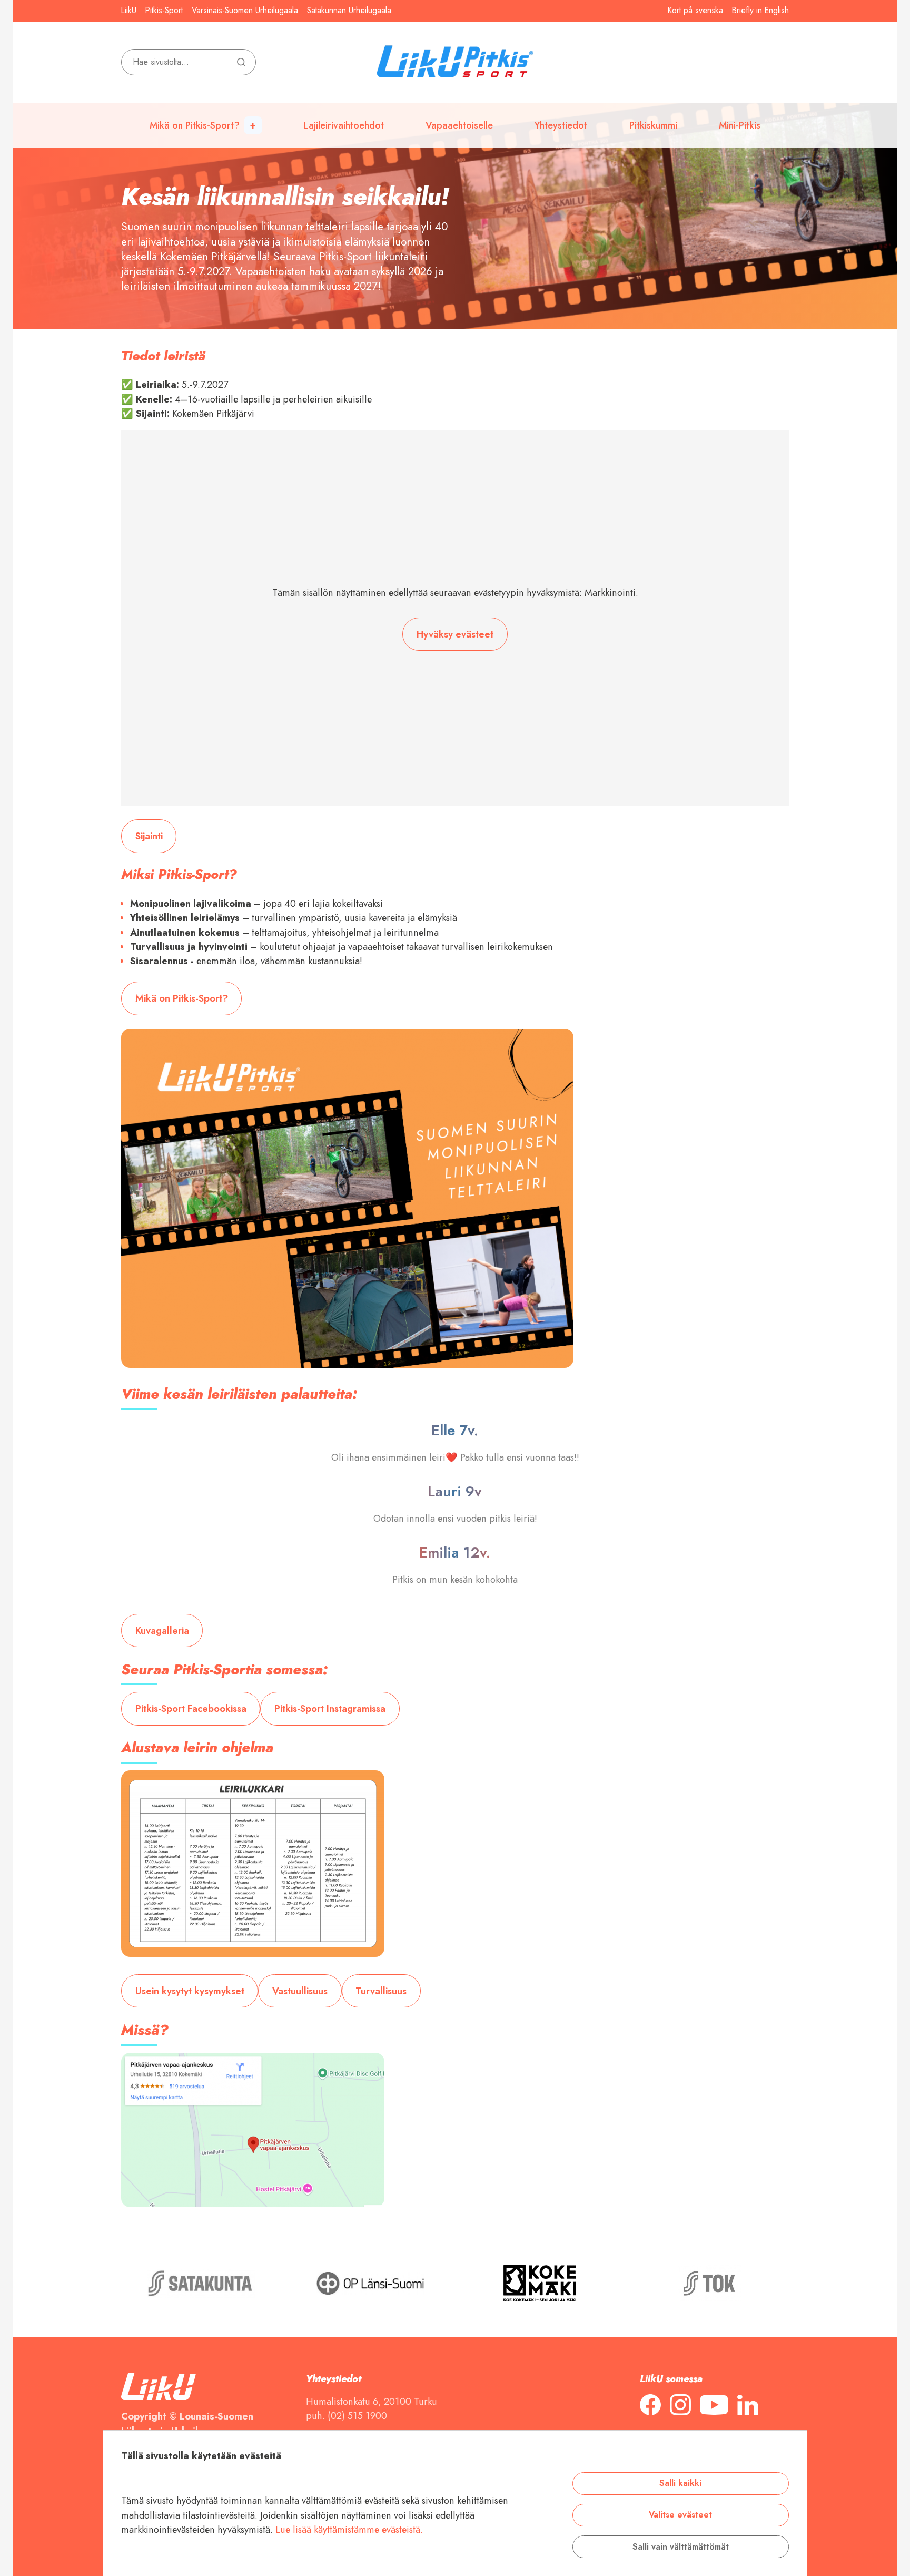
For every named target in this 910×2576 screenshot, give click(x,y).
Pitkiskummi (653, 125)
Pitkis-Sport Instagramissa (330, 1708)
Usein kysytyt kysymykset (190, 1991)
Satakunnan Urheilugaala (349, 11)
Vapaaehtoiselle (459, 125)
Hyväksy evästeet (455, 634)
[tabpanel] (455, 165)
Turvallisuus (381, 1991)
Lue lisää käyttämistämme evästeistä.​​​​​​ (349, 2529)
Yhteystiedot (561, 125)
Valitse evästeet (680, 2515)
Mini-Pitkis (740, 125)
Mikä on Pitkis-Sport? (195, 125)
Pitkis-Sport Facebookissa (191, 1708)
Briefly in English (760, 11)
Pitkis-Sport (164, 11)
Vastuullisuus (300, 1991)
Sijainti (149, 836)
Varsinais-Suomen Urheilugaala (245, 11)
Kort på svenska (695, 11)
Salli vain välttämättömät (681, 2546)
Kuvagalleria (162, 1630)
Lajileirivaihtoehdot (344, 125)
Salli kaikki (680, 2483)
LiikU (129, 11)
